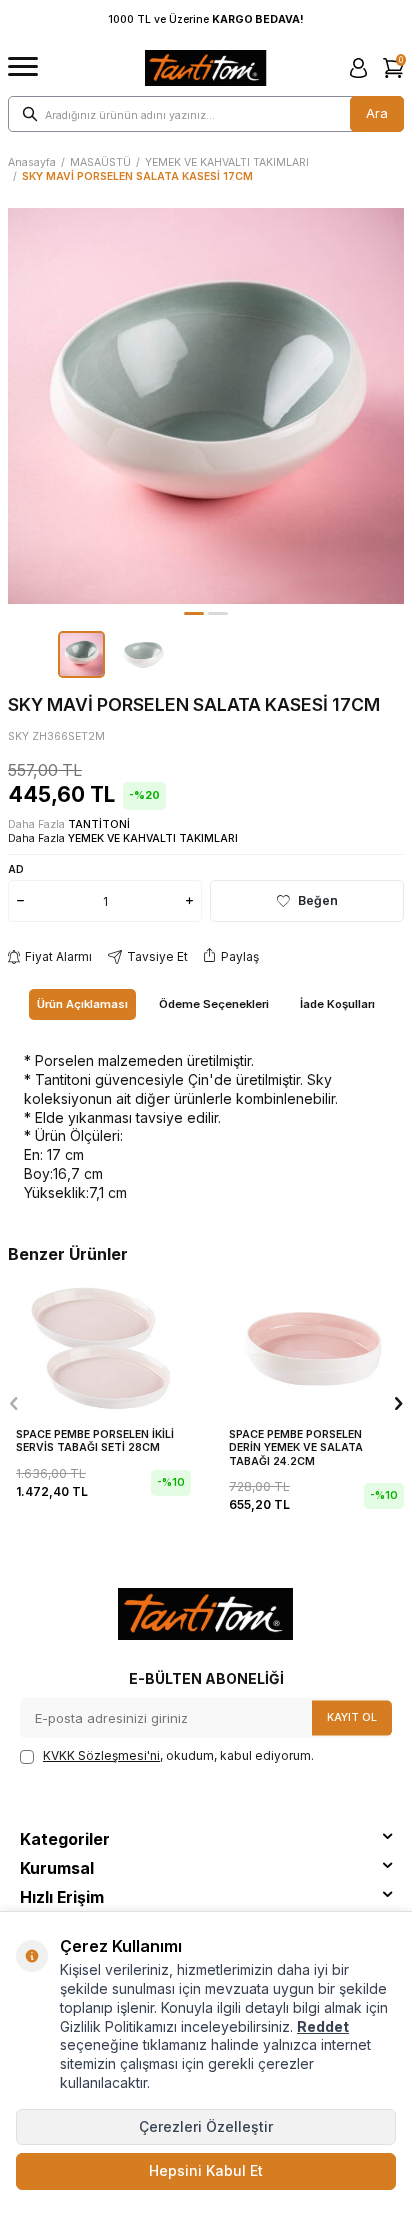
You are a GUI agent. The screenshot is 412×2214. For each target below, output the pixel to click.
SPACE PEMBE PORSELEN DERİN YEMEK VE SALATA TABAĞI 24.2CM (296, 1448)
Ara (377, 113)
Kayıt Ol (352, 1717)
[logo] (205, 68)
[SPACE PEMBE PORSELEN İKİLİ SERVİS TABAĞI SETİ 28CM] (99, 1346)
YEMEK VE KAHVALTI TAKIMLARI (227, 162)
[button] (194, 613)
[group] (206, 406)
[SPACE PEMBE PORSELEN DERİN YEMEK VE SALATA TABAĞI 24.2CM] (312, 1346)
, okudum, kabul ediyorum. (178, 1755)
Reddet (323, 2026)
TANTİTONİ (99, 824)
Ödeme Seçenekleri (214, 1004)
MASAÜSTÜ (100, 162)
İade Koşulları (337, 1004)
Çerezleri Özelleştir (206, 2126)
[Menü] (23, 67)
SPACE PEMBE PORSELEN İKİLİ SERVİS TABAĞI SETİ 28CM (95, 1441)
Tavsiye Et (157, 956)
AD (16, 869)
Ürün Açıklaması (82, 1004)
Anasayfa (32, 162)
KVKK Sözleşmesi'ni (101, 1755)
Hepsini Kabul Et (206, 2170)
